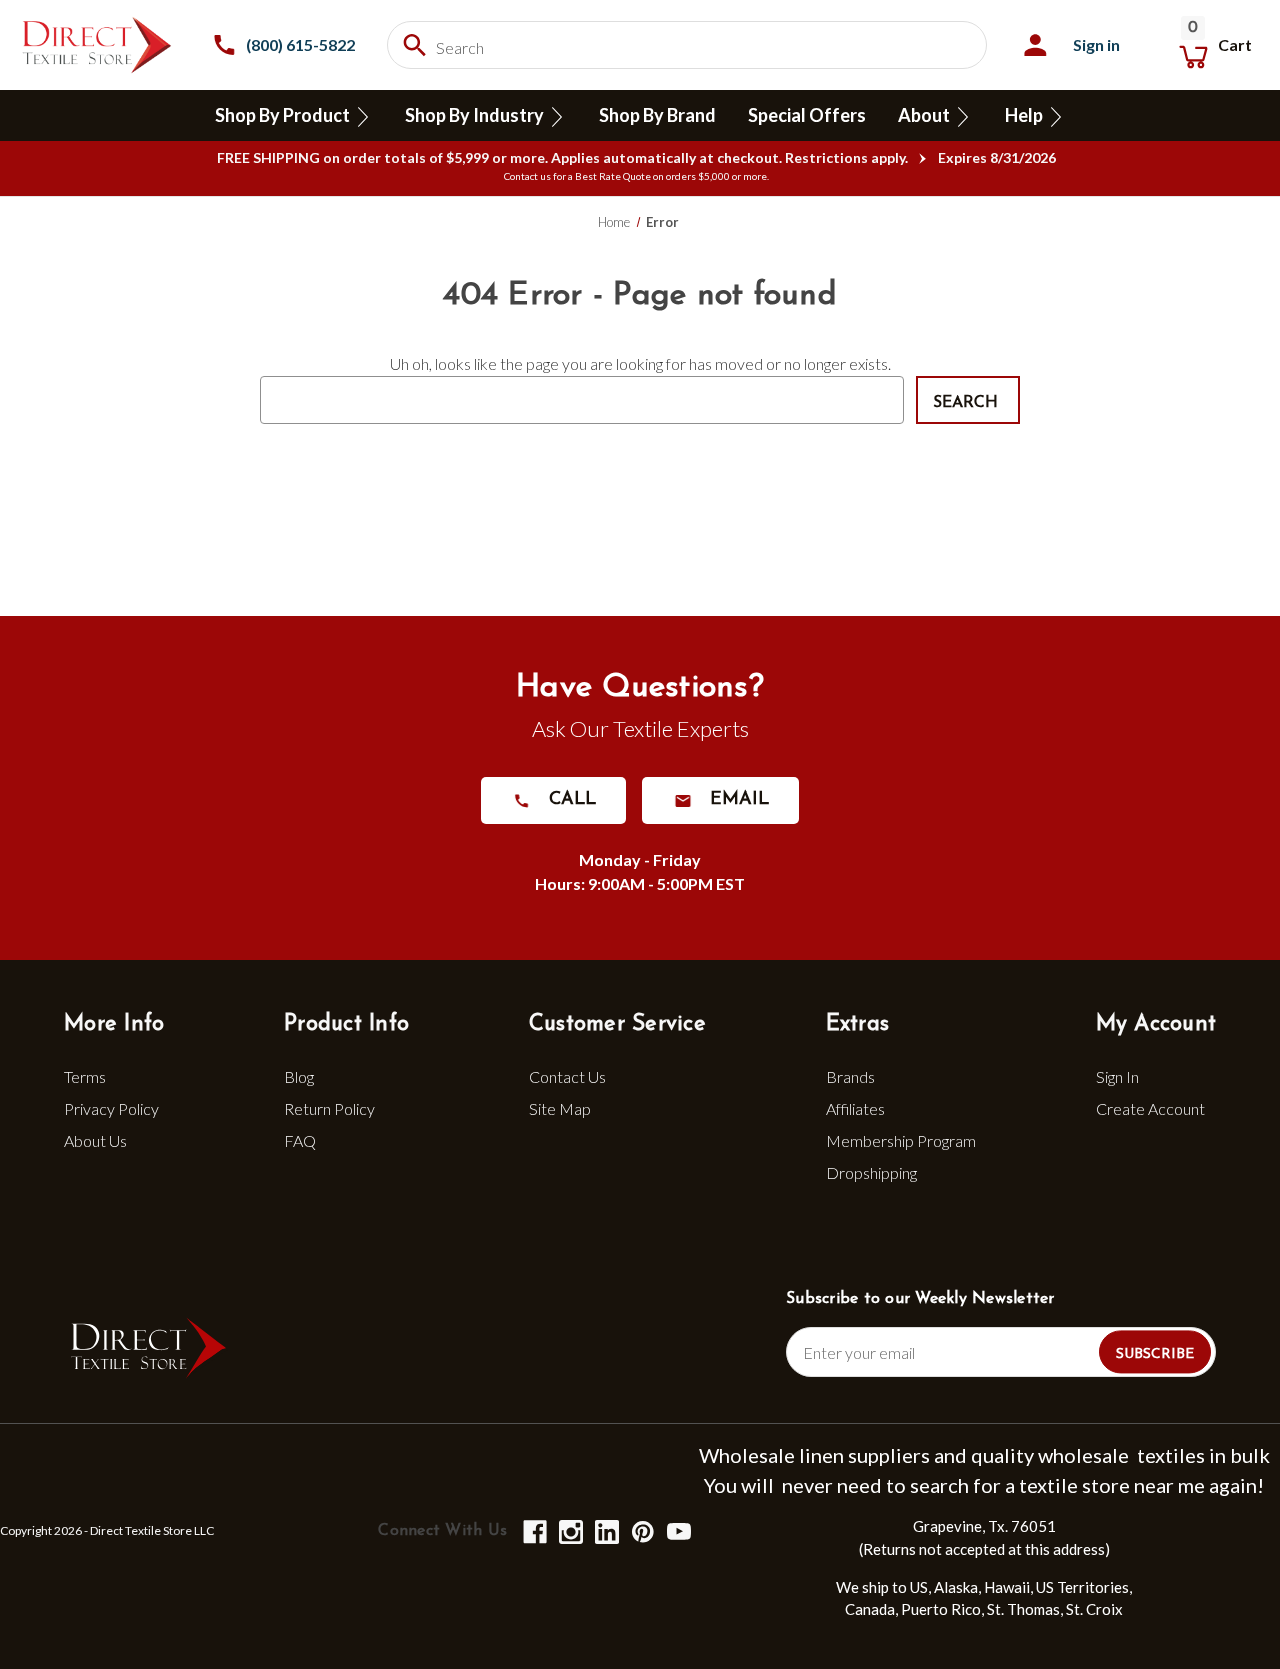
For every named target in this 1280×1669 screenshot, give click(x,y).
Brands (850, 1076)
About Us (95, 1140)
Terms (85, 1076)
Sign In (1117, 1076)
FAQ (300, 1140)
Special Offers (807, 115)
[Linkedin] (605, 1530)
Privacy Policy (111, 1108)
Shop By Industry (476, 115)
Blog (299, 1076)
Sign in (1096, 44)
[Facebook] (533, 1530)
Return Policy (329, 1108)
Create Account (1150, 1108)
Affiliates (855, 1108)
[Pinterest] (641, 1530)
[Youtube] (677, 1530)
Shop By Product (284, 115)
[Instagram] (569, 1530)
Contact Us (567, 1076)
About (925, 115)
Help (1025, 115)
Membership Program (901, 1140)
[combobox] (687, 45)
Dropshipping (871, 1172)
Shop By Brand (657, 115)
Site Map (560, 1108)
